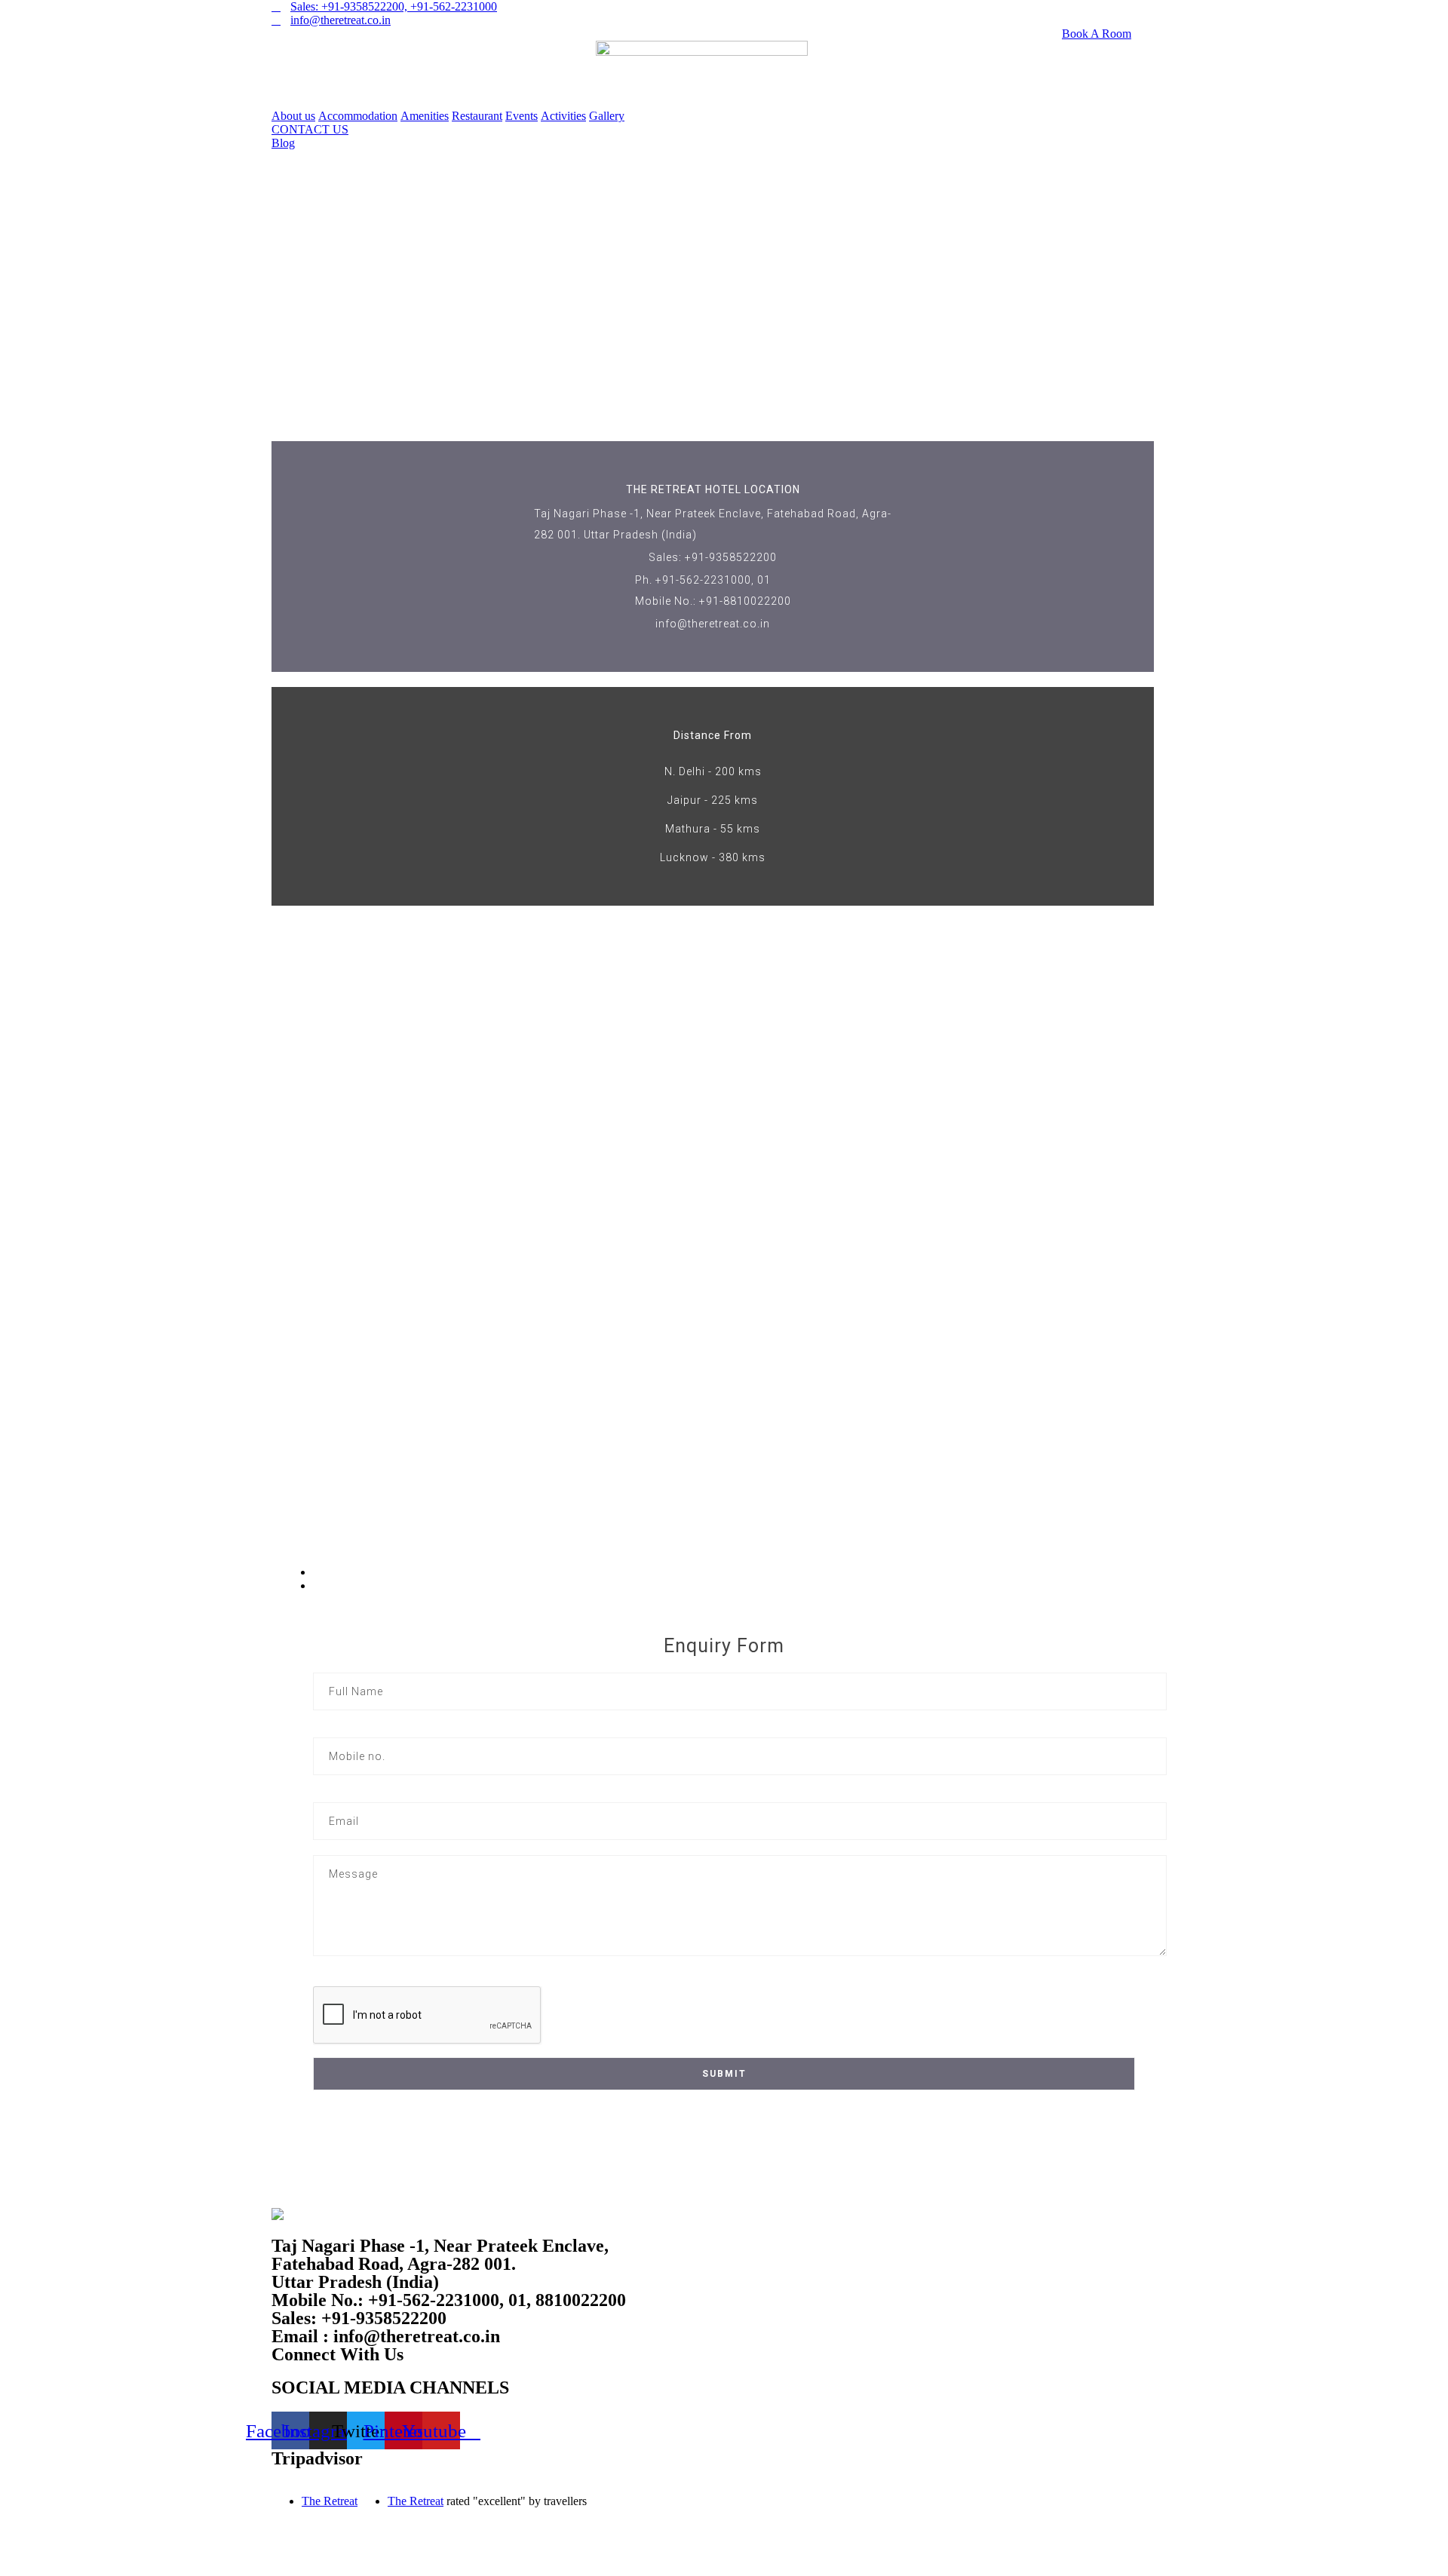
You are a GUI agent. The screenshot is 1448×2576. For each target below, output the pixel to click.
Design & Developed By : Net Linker (859, 2515)
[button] (310, 129)
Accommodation (358, 116)
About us (293, 116)
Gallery (607, 116)
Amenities (425, 116)
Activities (563, 116)
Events (522, 116)
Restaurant (477, 116)
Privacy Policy (859, 2489)
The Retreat (330, 2501)
